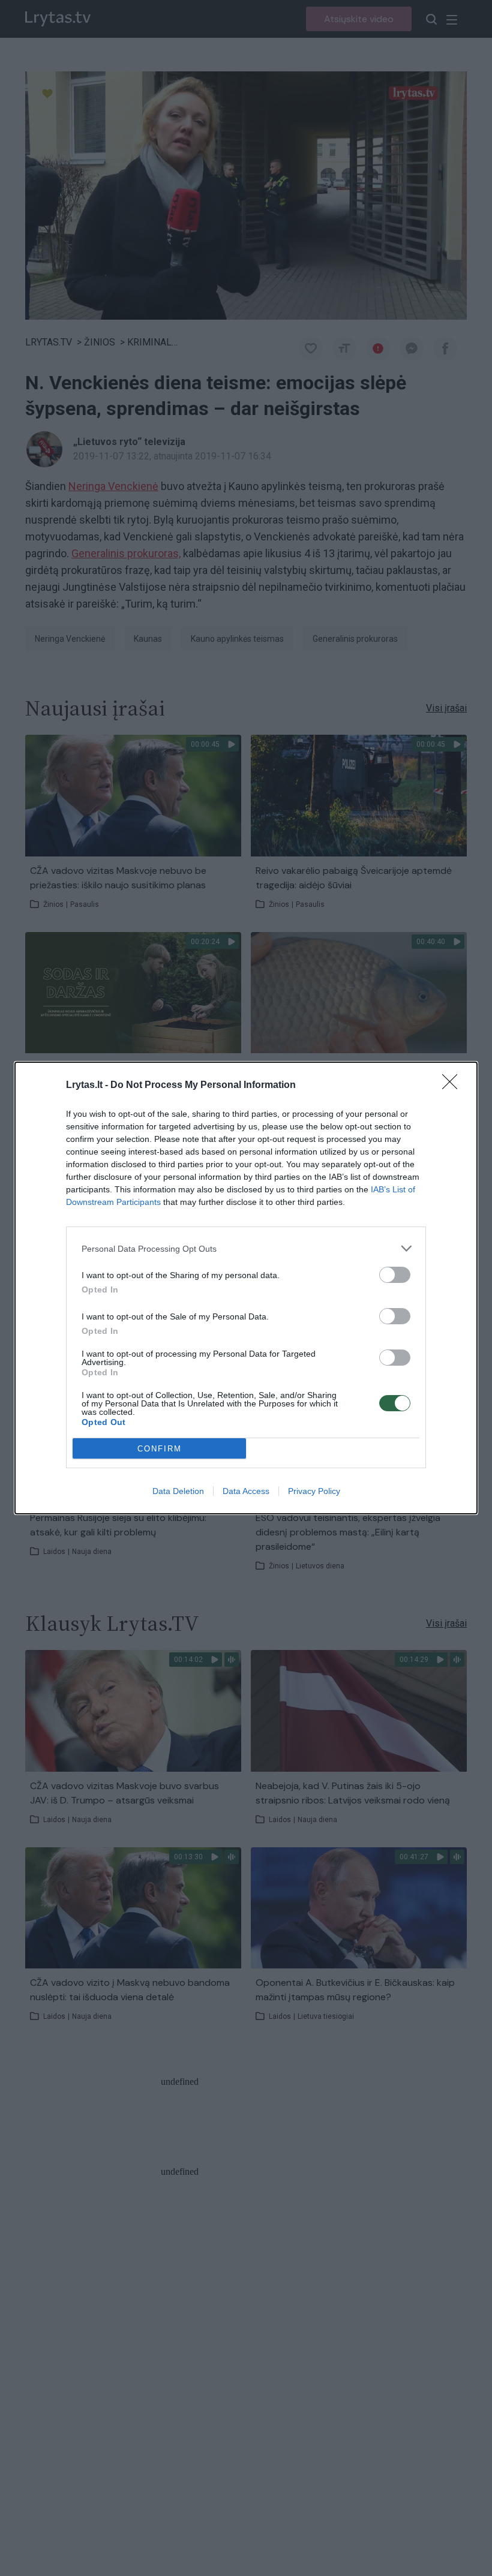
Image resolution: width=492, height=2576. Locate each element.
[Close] (454, 1086)
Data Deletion (178, 1491)
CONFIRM (160, 1449)
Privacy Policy (314, 1491)
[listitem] (246, 1248)
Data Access (246, 1491)
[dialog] (246, 1288)
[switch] (395, 1275)
